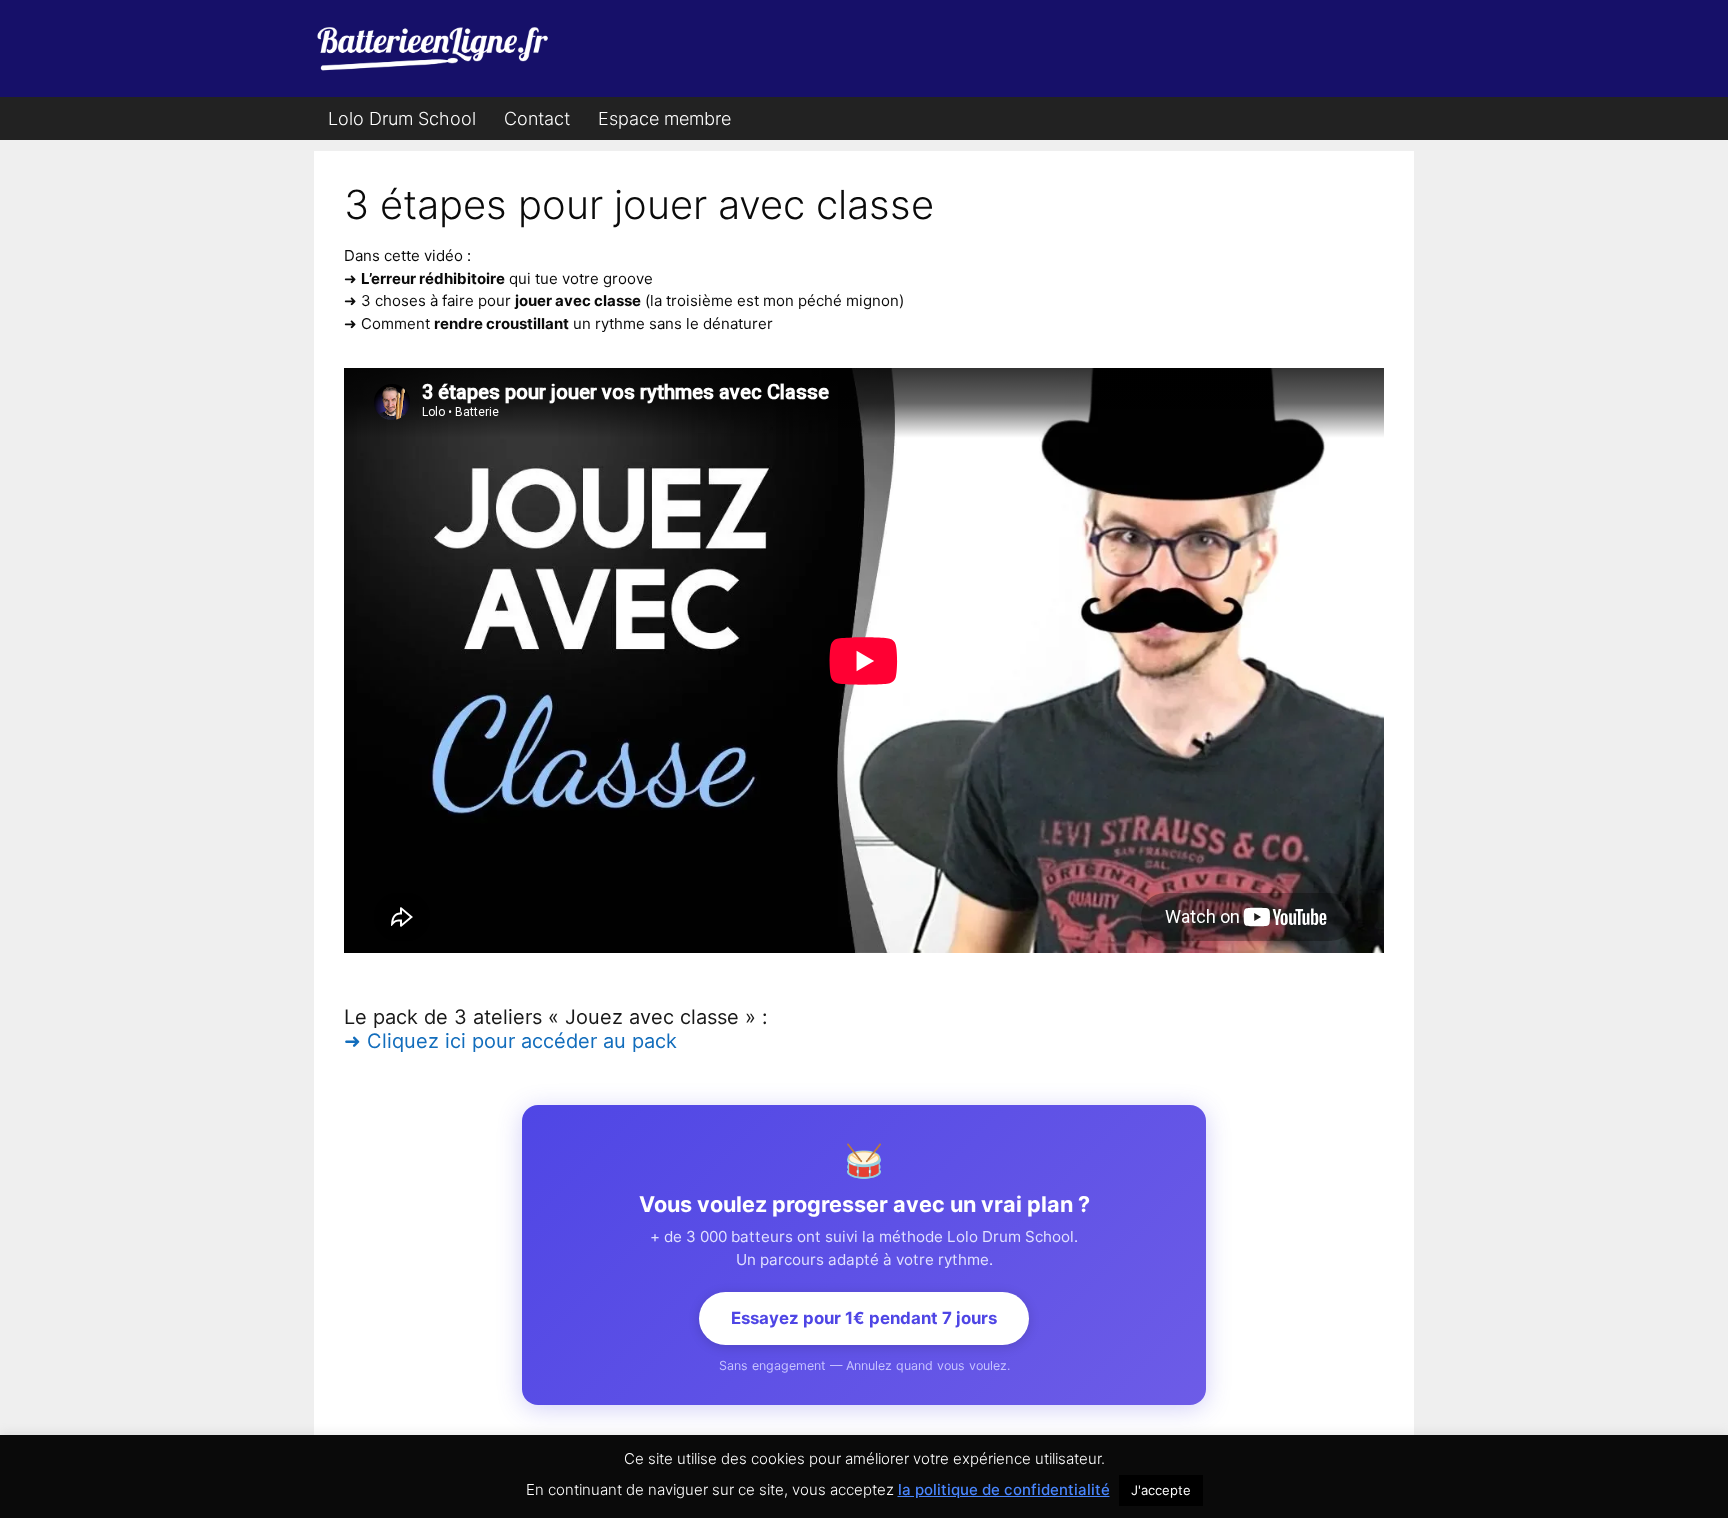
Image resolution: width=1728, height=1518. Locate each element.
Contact (537, 118)
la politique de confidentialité (1004, 1489)
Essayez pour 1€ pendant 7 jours (864, 1318)
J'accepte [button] (1161, 1490)
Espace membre (664, 118)
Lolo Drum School (402, 118)
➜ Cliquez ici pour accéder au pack (510, 1041)
